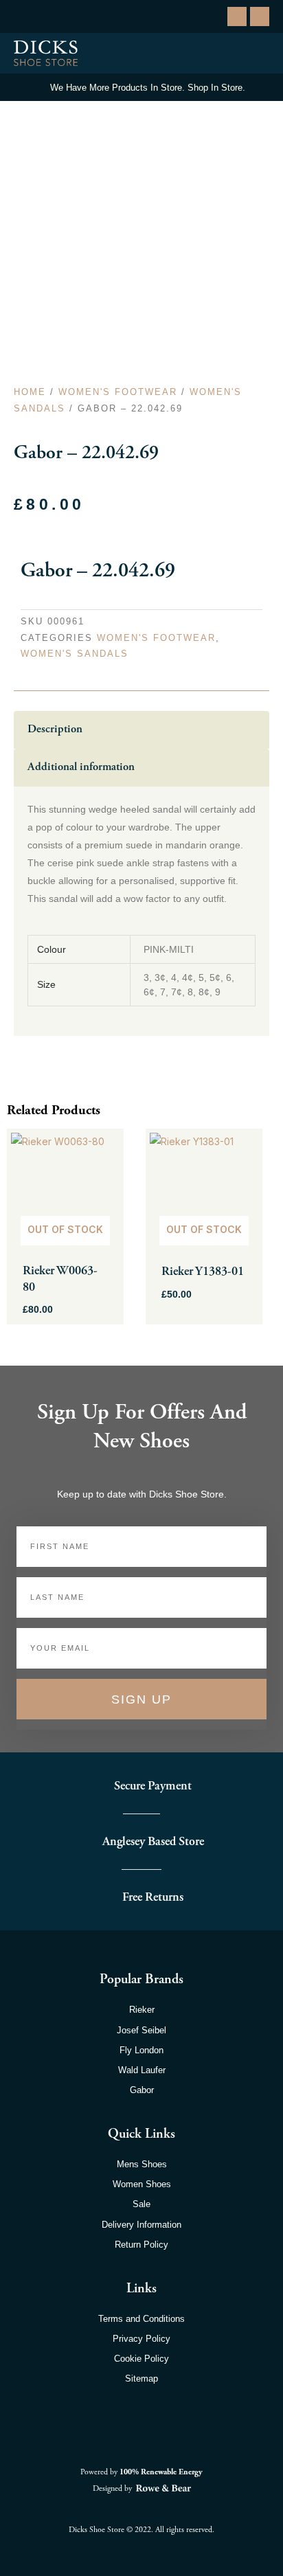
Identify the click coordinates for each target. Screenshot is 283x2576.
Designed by (113, 2488)
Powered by (141, 2472)
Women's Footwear (118, 392)
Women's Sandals (75, 654)
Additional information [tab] (81, 767)
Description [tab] (55, 729)
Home (30, 392)
